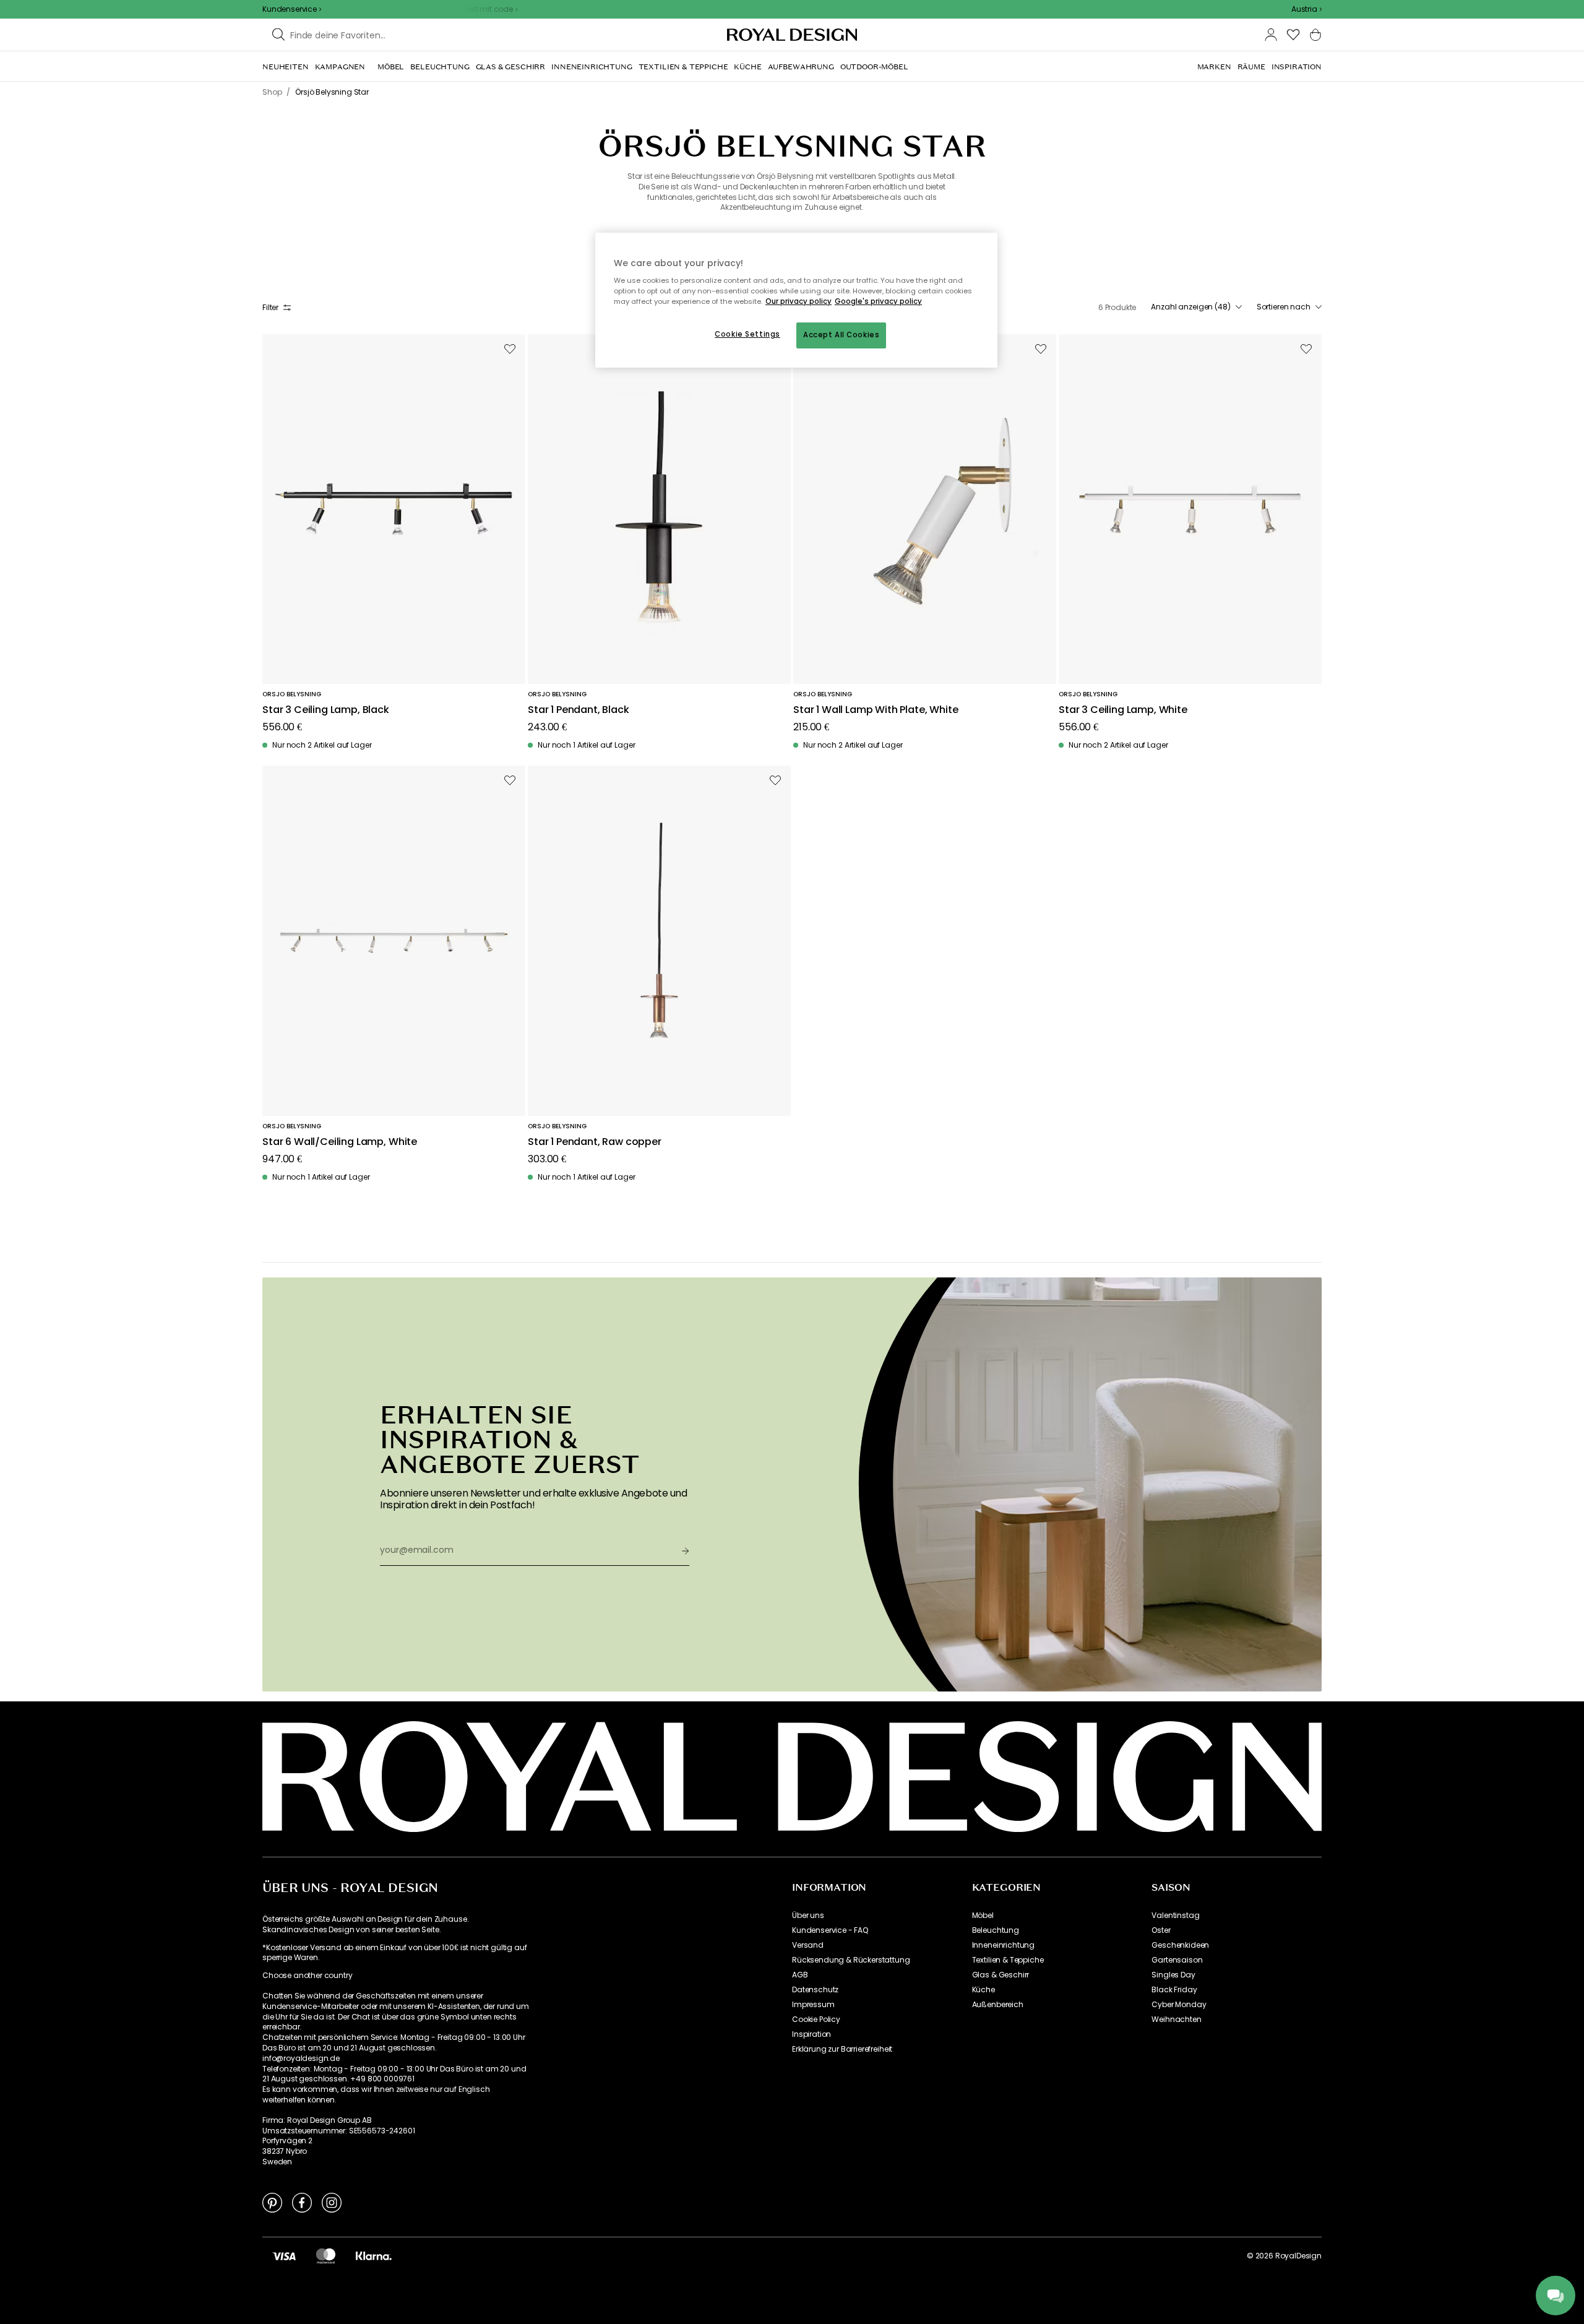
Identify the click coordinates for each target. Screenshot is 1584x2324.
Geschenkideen (1180, 1945)
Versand (808, 1945)
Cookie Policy (816, 2019)
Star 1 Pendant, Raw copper (595, 1142)
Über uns (808, 1916)
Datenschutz (815, 1990)
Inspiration (811, 2034)
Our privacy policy (798, 301)
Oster (1161, 1930)
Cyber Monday (1179, 2005)
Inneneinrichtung (1003, 1945)
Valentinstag (1175, 1916)
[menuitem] (286, 67)
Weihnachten (1176, 2019)
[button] (1306, 9)
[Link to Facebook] (302, 2202)
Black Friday (1174, 1990)
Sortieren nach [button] (1284, 307)
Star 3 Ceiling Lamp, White (1123, 710)
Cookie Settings (747, 334)
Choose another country (307, 1976)
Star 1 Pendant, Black (579, 710)
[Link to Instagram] (332, 2202)
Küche (984, 1990)
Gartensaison (1177, 1960)
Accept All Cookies (841, 335)
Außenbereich (998, 2005)
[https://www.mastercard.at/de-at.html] (326, 2256)
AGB (800, 1975)
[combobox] (1306, 9)
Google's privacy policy (878, 301)
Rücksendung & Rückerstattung (851, 1960)
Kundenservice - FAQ (830, 1930)
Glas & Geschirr (1001, 1975)
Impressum (813, 2005)
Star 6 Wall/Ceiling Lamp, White (340, 1142)
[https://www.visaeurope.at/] (284, 2256)
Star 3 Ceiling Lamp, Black (326, 710)
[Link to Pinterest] (272, 2202)
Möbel (983, 1916)
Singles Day (1173, 1975)
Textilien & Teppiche (1008, 1960)
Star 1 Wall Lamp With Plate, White (876, 710)
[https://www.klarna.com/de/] (374, 2256)
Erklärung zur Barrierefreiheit (842, 2049)
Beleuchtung (996, 1930)
